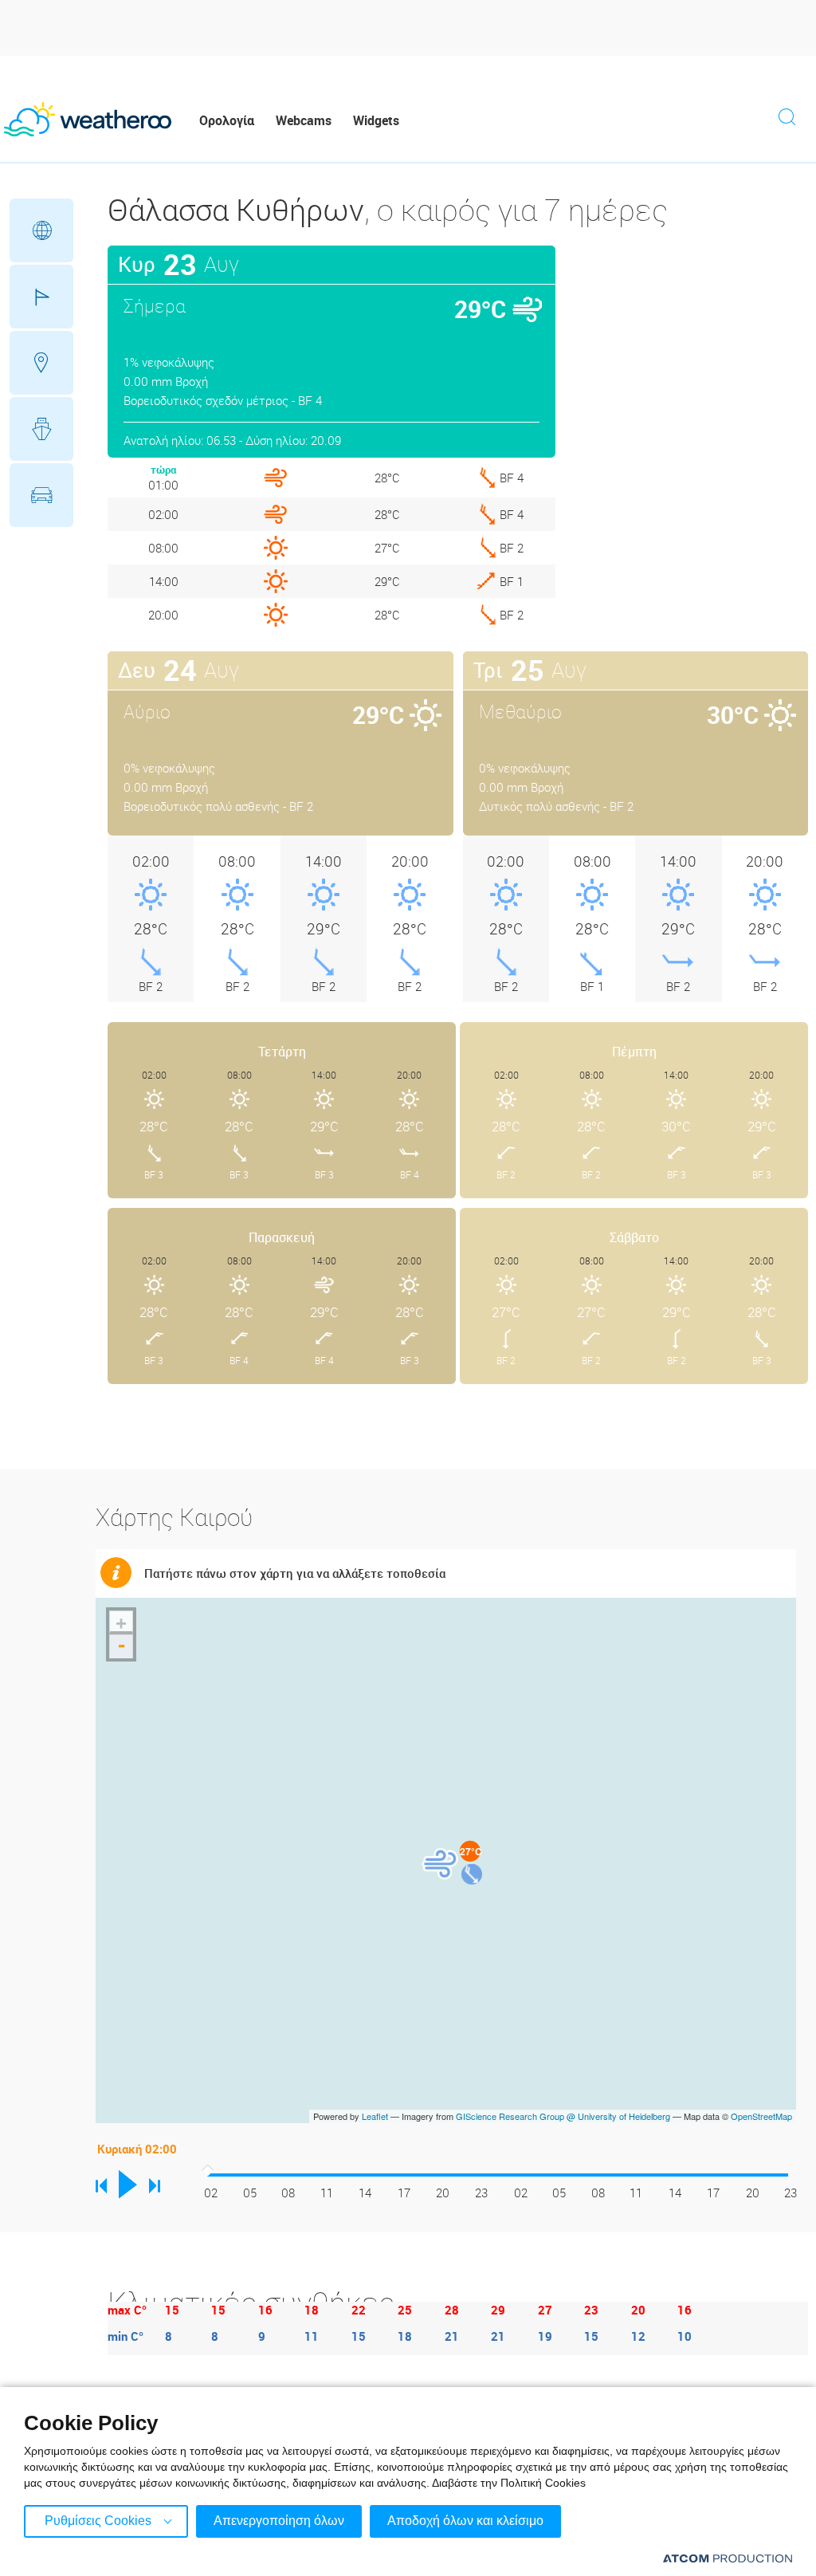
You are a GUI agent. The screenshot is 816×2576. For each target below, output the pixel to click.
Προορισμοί (41, 363)
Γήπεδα (41, 297)
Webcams (304, 120)
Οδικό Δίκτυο (41, 495)
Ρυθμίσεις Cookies (98, 2521)
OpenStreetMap (761, 2116)
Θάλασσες (41, 429)
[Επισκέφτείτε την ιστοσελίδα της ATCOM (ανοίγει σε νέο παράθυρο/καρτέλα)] (728, 2558)
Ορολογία (227, 120)
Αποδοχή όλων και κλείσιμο (465, 2521)
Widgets (376, 120)
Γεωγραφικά (41, 230)
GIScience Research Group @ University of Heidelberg (563, 2116)
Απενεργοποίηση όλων (279, 2521)
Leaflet (375, 2116)
